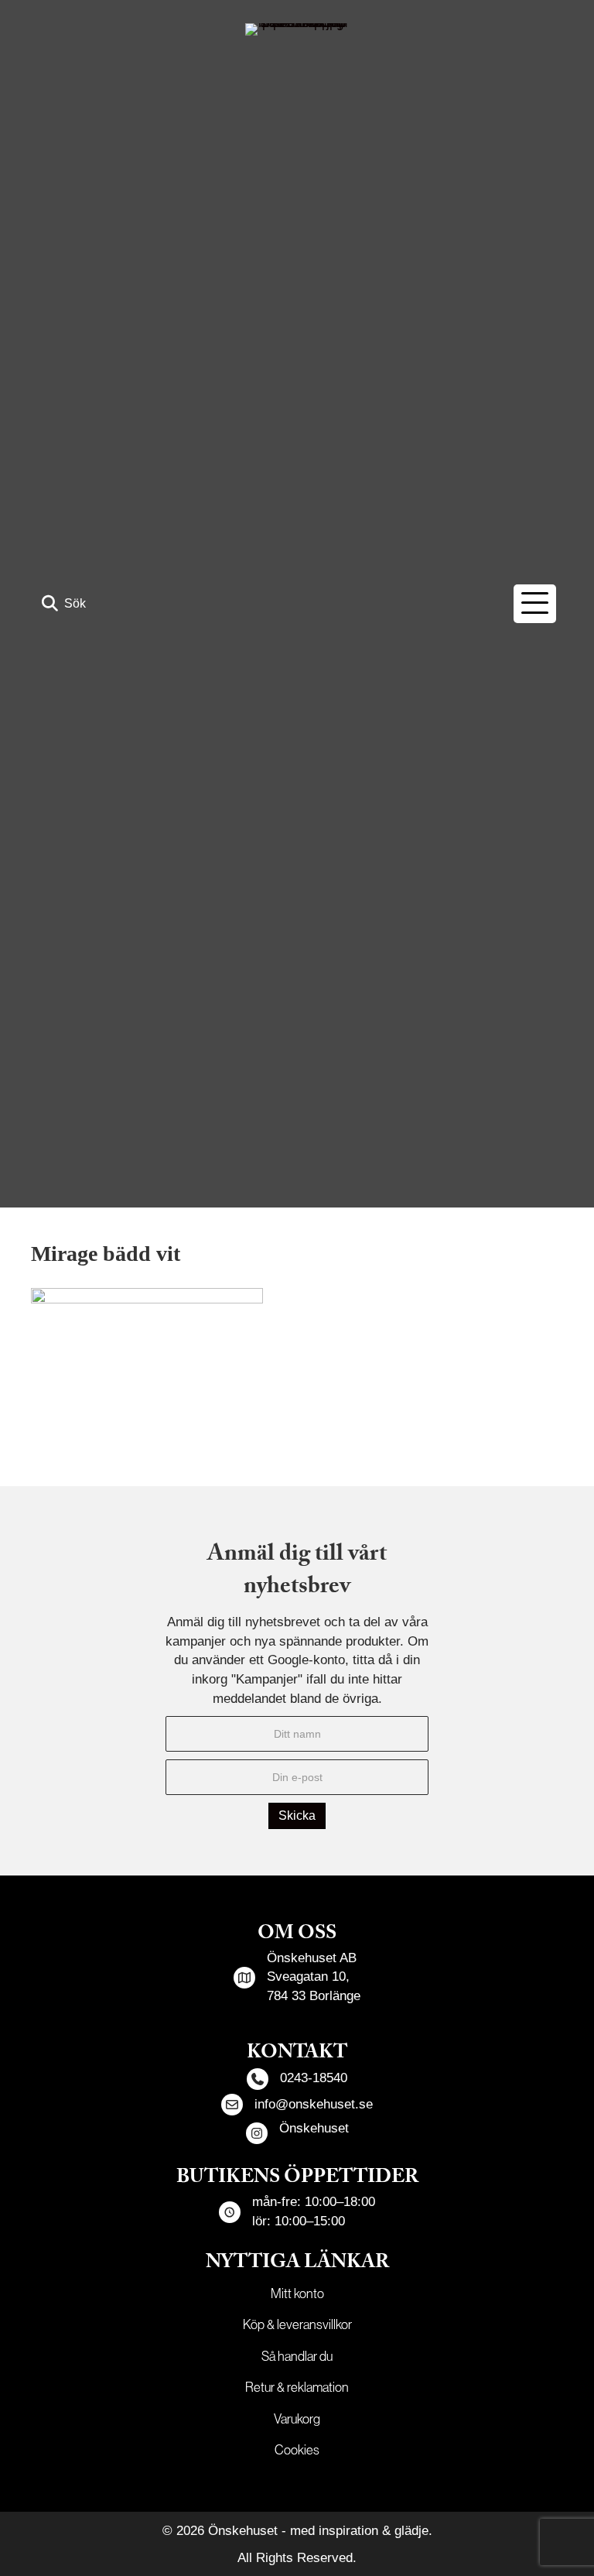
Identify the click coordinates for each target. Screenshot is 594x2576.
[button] (64, 603)
